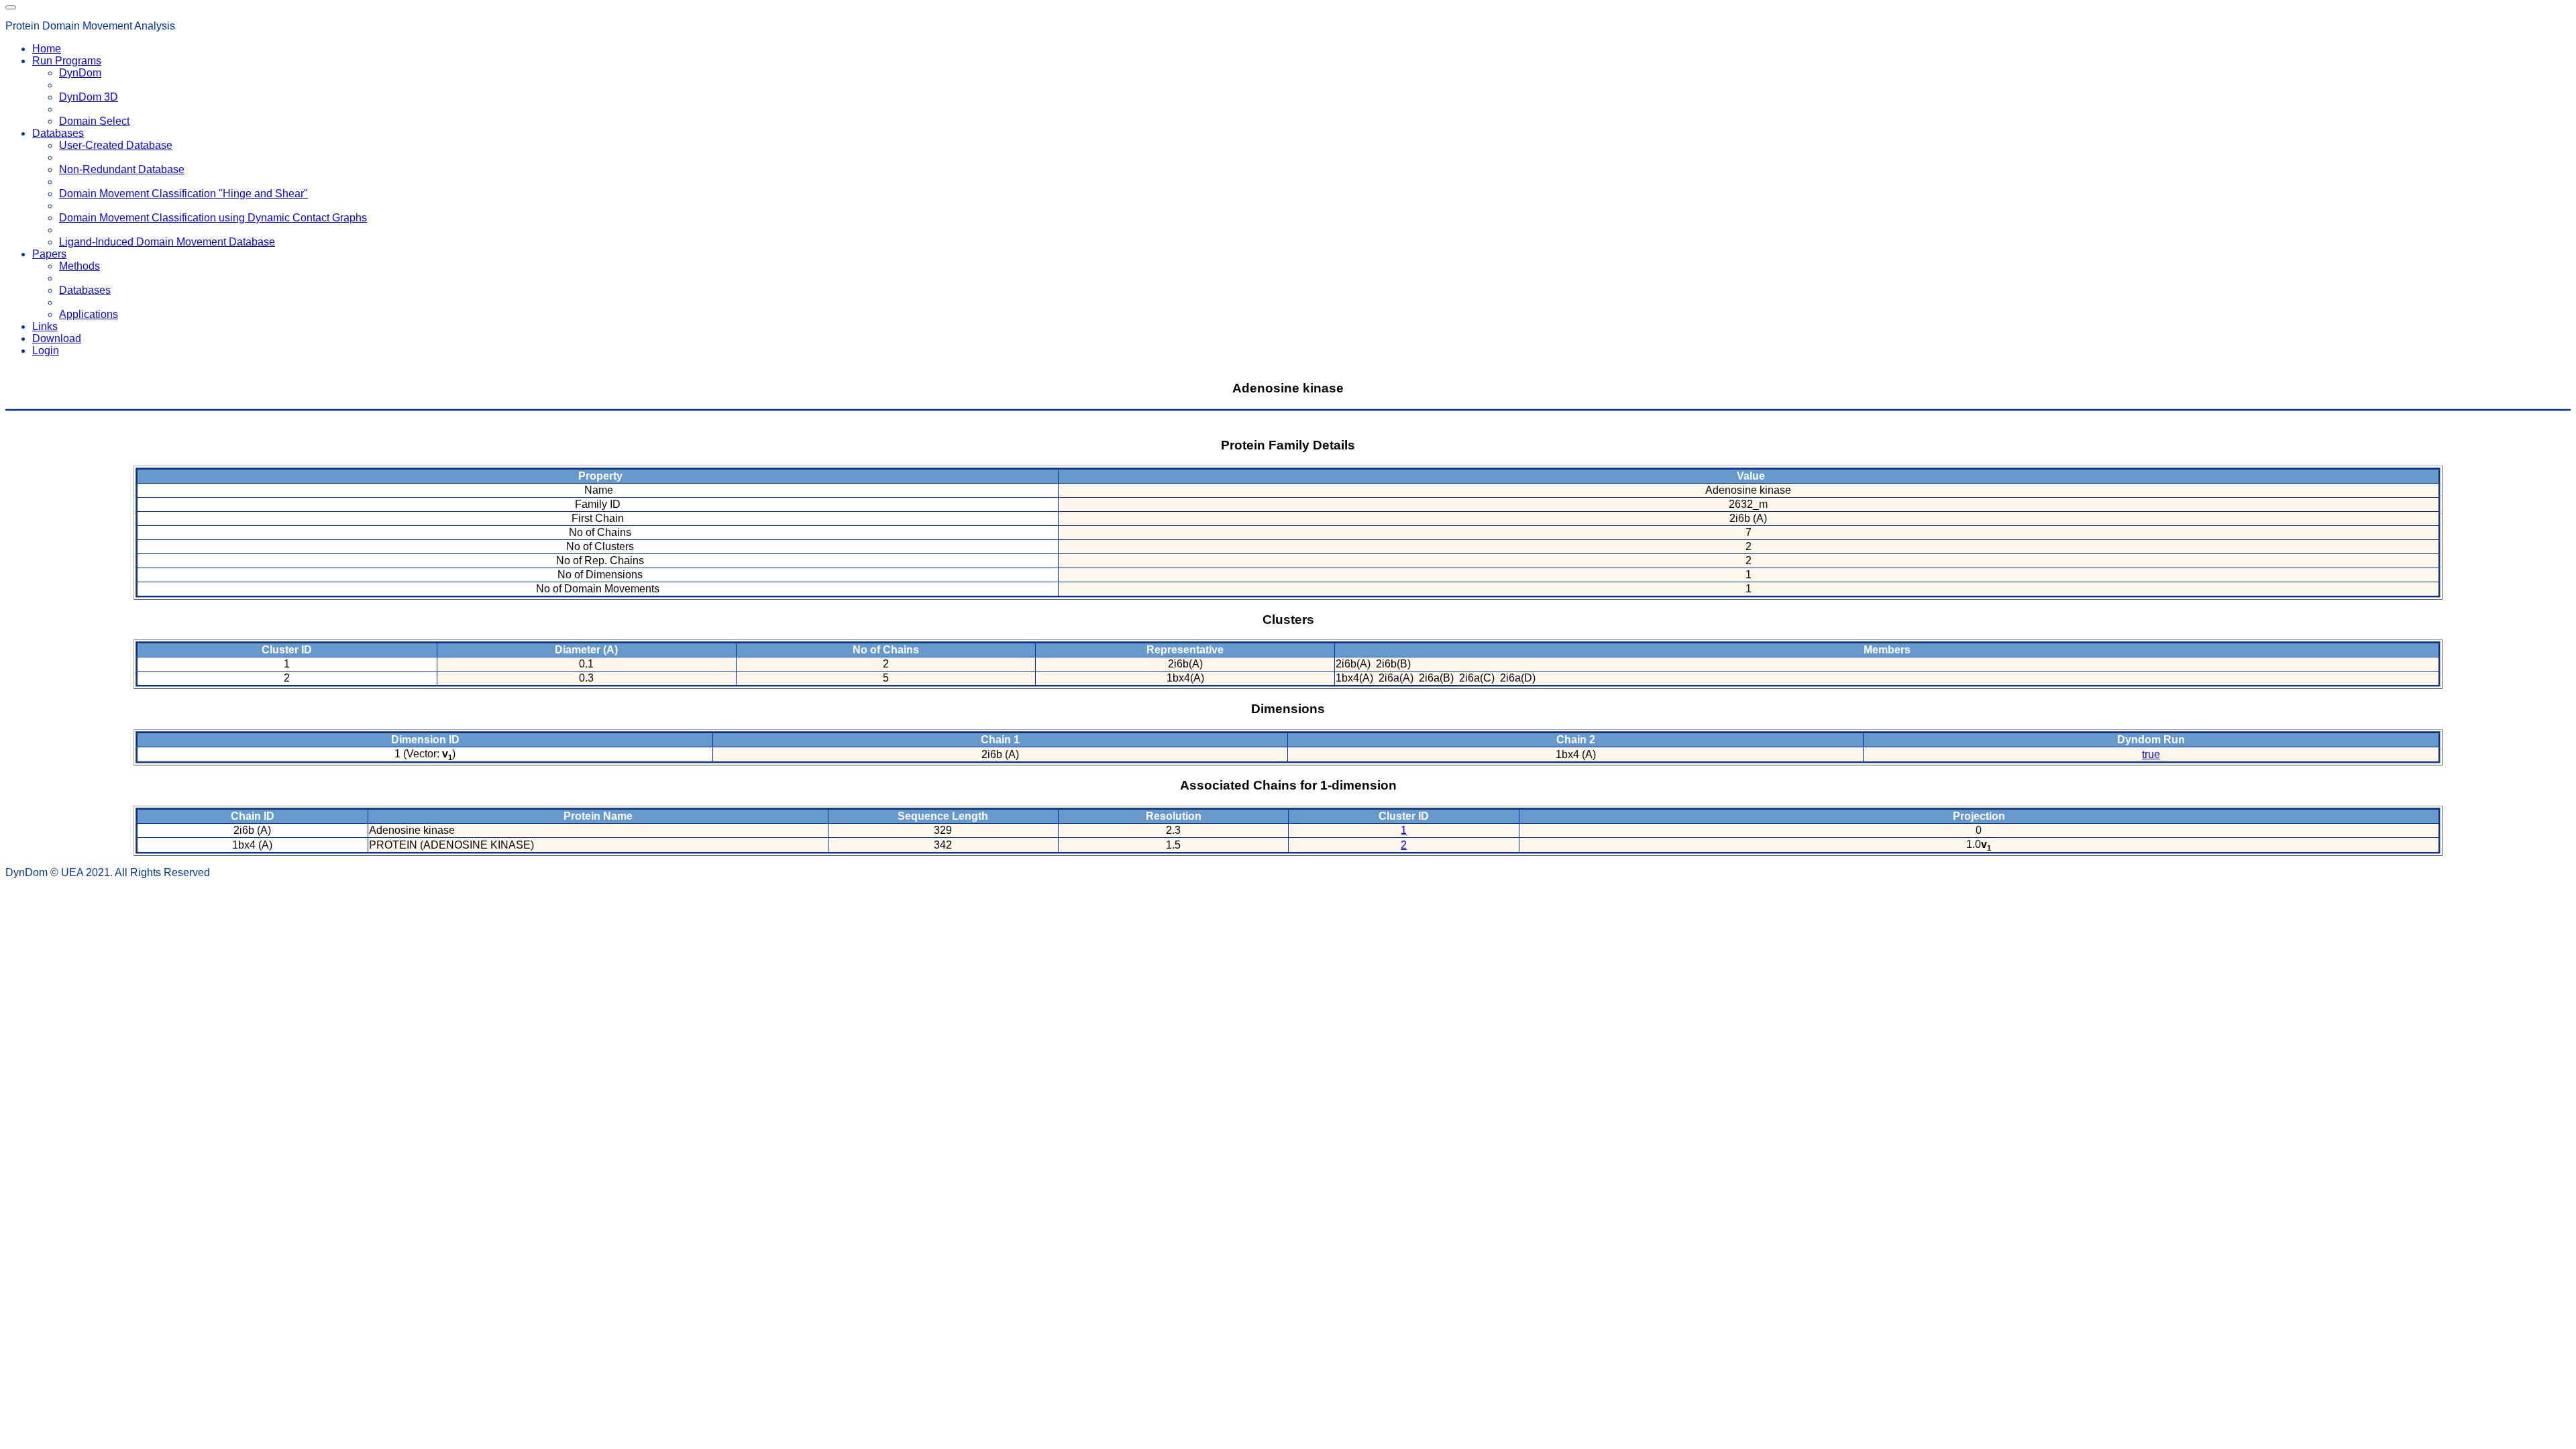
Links (45, 326)
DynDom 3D (89, 97)
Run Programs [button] (67, 61)
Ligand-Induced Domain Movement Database (167, 242)
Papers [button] (49, 254)
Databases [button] (58, 133)
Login (46, 351)
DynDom (80, 73)
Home (47, 49)
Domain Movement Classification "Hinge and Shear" (183, 194)
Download (57, 338)
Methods (79, 266)
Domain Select (94, 121)
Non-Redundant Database (122, 169)
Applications (89, 314)
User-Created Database (116, 145)
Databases (85, 290)
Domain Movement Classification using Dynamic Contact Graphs (213, 218)
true (2151, 754)
